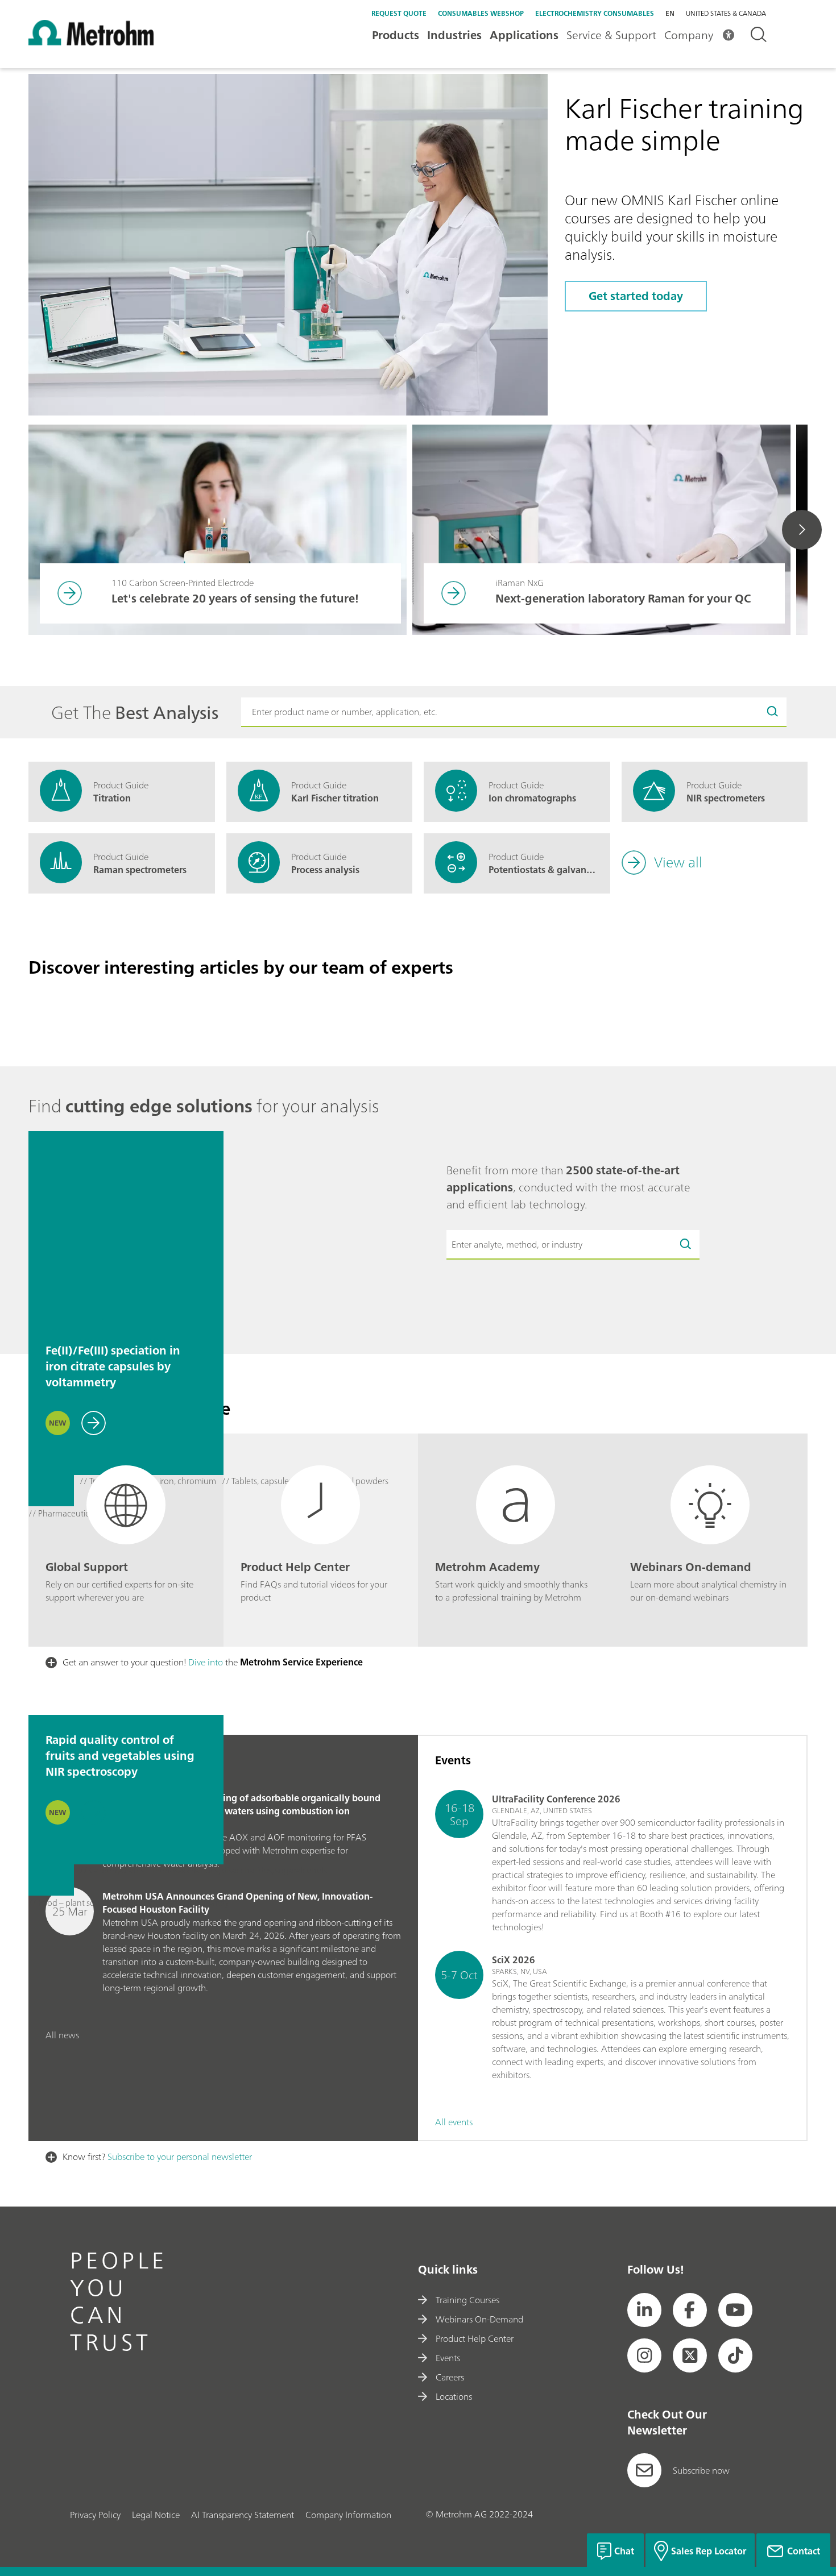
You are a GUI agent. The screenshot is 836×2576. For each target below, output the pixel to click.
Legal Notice (156, 2515)
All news (62, 2035)
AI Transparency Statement (243, 2515)
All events (454, 2122)
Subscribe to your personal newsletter (180, 2157)
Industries (454, 35)
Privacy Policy (95, 2515)
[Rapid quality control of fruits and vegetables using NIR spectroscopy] (126, 1618)
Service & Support (611, 35)
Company (689, 35)
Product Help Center (475, 2338)
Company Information (348, 2515)
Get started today (636, 296)
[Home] (91, 42)
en (670, 13)
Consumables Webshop (481, 13)
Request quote (399, 13)
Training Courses (467, 2300)
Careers (450, 2377)
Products (396, 35)
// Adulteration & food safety (175, 1903)
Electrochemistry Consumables (595, 13)
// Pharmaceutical (62, 1514)
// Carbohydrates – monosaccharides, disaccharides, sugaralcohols (203, 1871)
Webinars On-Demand (479, 2319)
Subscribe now (701, 2470)
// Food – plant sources (72, 1903)
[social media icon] (644, 2310)
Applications (524, 35)
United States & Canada (726, 14)
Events (448, 2358)
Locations (454, 2396)
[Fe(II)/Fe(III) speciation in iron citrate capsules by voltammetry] (126, 1229)
